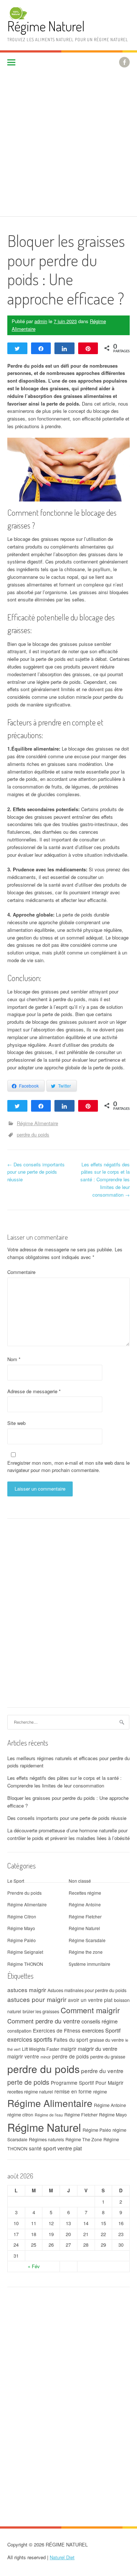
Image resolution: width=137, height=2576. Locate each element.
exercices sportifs (30, 2039)
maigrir (68, 2049)
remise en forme (73, 2091)
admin (41, 321)
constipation (19, 2031)
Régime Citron (22, 1916)
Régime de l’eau (49, 2115)
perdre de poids (71, 2056)
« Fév (34, 2266)
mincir (46, 2057)
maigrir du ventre (98, 2048)
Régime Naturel (46, 26)
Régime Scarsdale (87, 1940)
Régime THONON (25, 1964)
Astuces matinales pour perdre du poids (87, 1990)
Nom (14, 1359)
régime (100, 2092)
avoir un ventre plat (90, 2000)
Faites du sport (71, 2040)
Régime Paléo (22, 1940)
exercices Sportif (101, 2030)
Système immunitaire (90, 1964)
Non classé (80, 1881)
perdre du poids (33, 1134)
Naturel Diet (62, 2557)
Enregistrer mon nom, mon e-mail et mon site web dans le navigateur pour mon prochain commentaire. (68, 1467)
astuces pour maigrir (37, 1999)
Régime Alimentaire (37, 1123)
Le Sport (16, 1881)
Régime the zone (86, 1952)
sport (50, 2148)
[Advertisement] (68, 144)
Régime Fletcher (85, 1916)
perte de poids (28, 2082)
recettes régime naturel (30, 2092)
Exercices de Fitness (57, 2030)
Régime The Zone (84, 2139)
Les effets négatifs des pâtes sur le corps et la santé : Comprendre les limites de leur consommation (105, 1179)
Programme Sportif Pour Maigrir (87, 2083)
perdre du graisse (108, 2057)
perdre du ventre (102, 2071)
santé (35, 2148)
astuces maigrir (27, 1990)
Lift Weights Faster (41, 2049)
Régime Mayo (21, 1928)
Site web (16, 1423)
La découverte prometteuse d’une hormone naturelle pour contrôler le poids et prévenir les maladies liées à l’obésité (68, 1834)
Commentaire (21, 1272)
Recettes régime (85, 1893)
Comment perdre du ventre (44, 2021)
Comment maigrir (90, 2010)
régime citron (20, 2115)
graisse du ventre (107, 2040)
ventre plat (70, 2148)
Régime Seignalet (25, 1952)
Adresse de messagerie (34, 1391)
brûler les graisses (41, 2011)
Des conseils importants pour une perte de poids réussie (36, 1172)
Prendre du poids (24, 1893)
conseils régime (100, 2021)
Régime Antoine (85, 1904)
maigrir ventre (23, 2056)
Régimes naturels (46, 2139)
